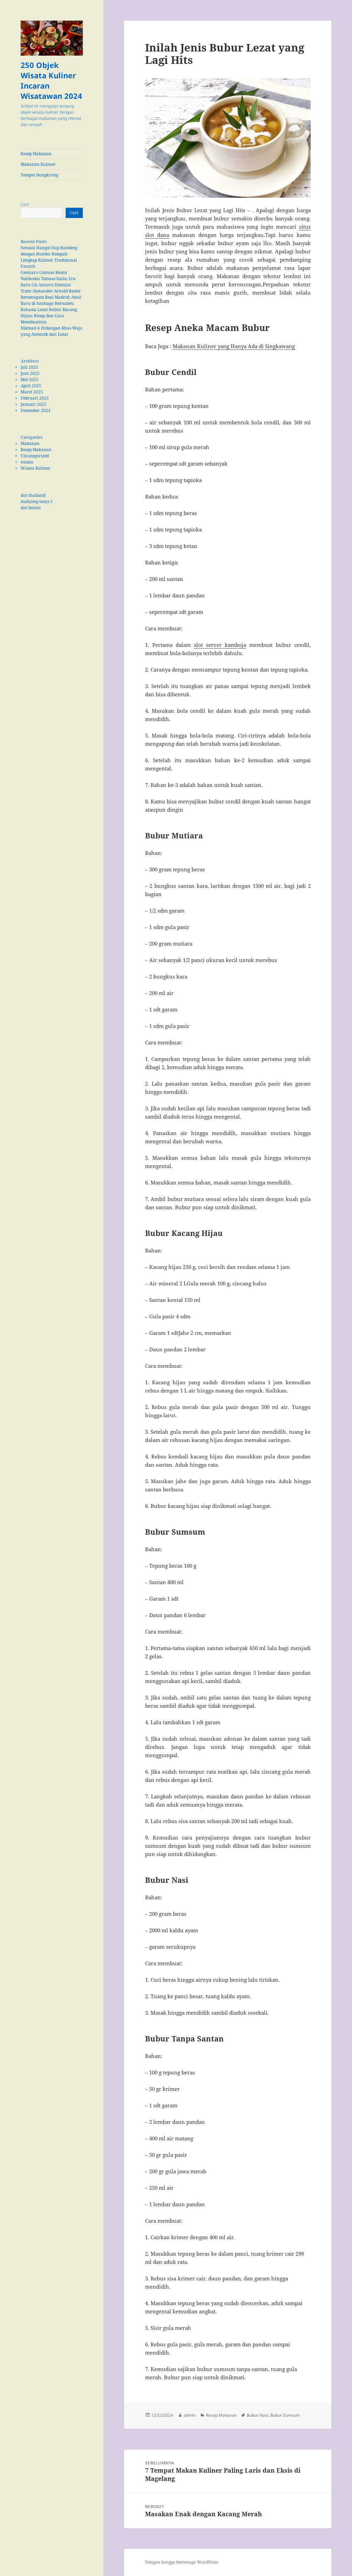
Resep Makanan (36, 154)
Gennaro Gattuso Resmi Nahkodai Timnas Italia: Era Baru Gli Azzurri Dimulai (48, 279)
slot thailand (33, 495)
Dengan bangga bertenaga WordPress (181, 2562)
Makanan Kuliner (38, 164)
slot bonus (31, 508)
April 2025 (31, 386)
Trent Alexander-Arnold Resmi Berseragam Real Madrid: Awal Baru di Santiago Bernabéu (51, 297)
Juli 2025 (29, 367)
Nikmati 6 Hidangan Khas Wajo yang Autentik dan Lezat (52, 331)
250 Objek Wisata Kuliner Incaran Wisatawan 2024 (51, 80)
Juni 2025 (30, 373)
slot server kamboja (220, 645)
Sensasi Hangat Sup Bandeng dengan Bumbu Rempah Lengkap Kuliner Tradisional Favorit (49, 257)
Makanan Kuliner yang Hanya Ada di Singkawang (234, 346)
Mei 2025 (30, 380)
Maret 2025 (32, 392)
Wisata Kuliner (36, 468)
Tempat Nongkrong (39, 175)
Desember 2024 (36, 410)
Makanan (30, 443)
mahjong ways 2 (37, 501)
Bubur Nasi (257, 2415)
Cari (25, 204)
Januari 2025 (34, 404)
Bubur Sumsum (285, 2415)
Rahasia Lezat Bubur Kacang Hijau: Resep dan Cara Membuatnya (49, 316)
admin (190, 2415)
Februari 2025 (35, 398)
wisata (27, 462)
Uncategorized (35, 456)
